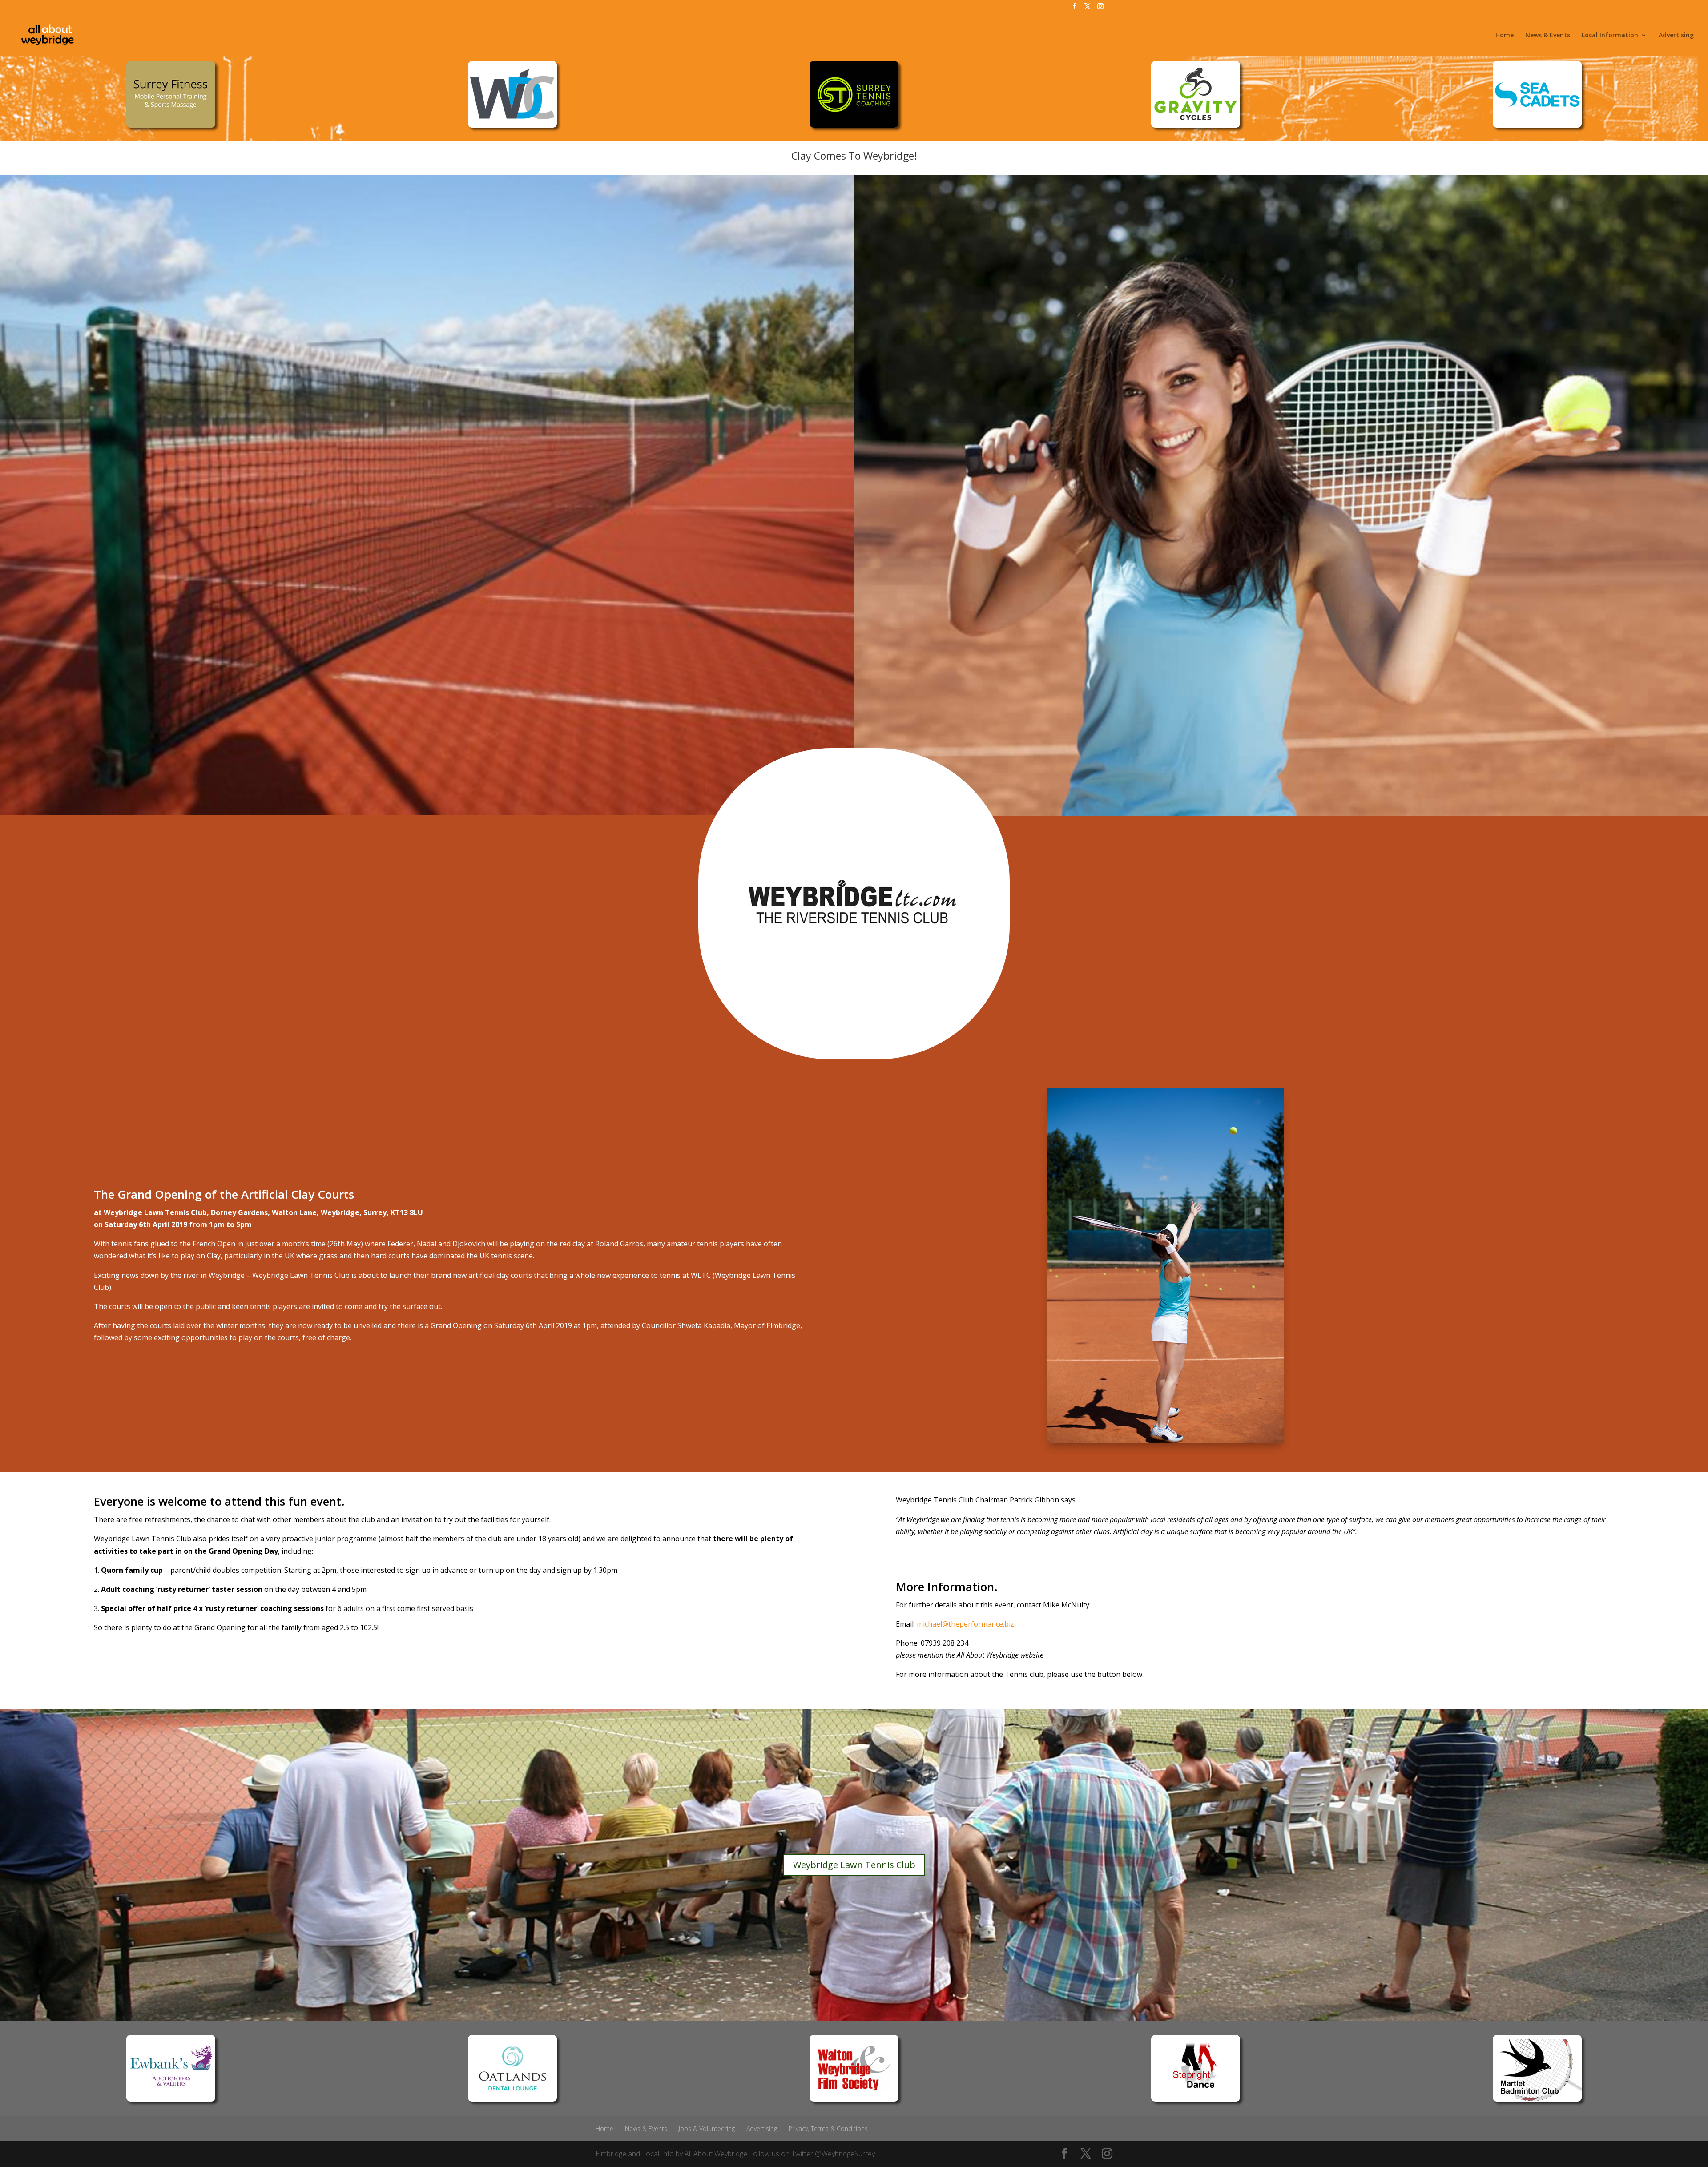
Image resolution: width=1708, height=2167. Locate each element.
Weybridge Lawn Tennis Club (854, 1865)
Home (1505, 36)
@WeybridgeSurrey (845, 2154)
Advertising (1676, 36)
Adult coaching (128, 1589)
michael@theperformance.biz (965, 1624)
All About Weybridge (716, 2154)
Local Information (1610, 36)
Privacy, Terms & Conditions (828, 2129)
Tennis (163, 1539)
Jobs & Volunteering (707, 2129)
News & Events (1548, 36)
